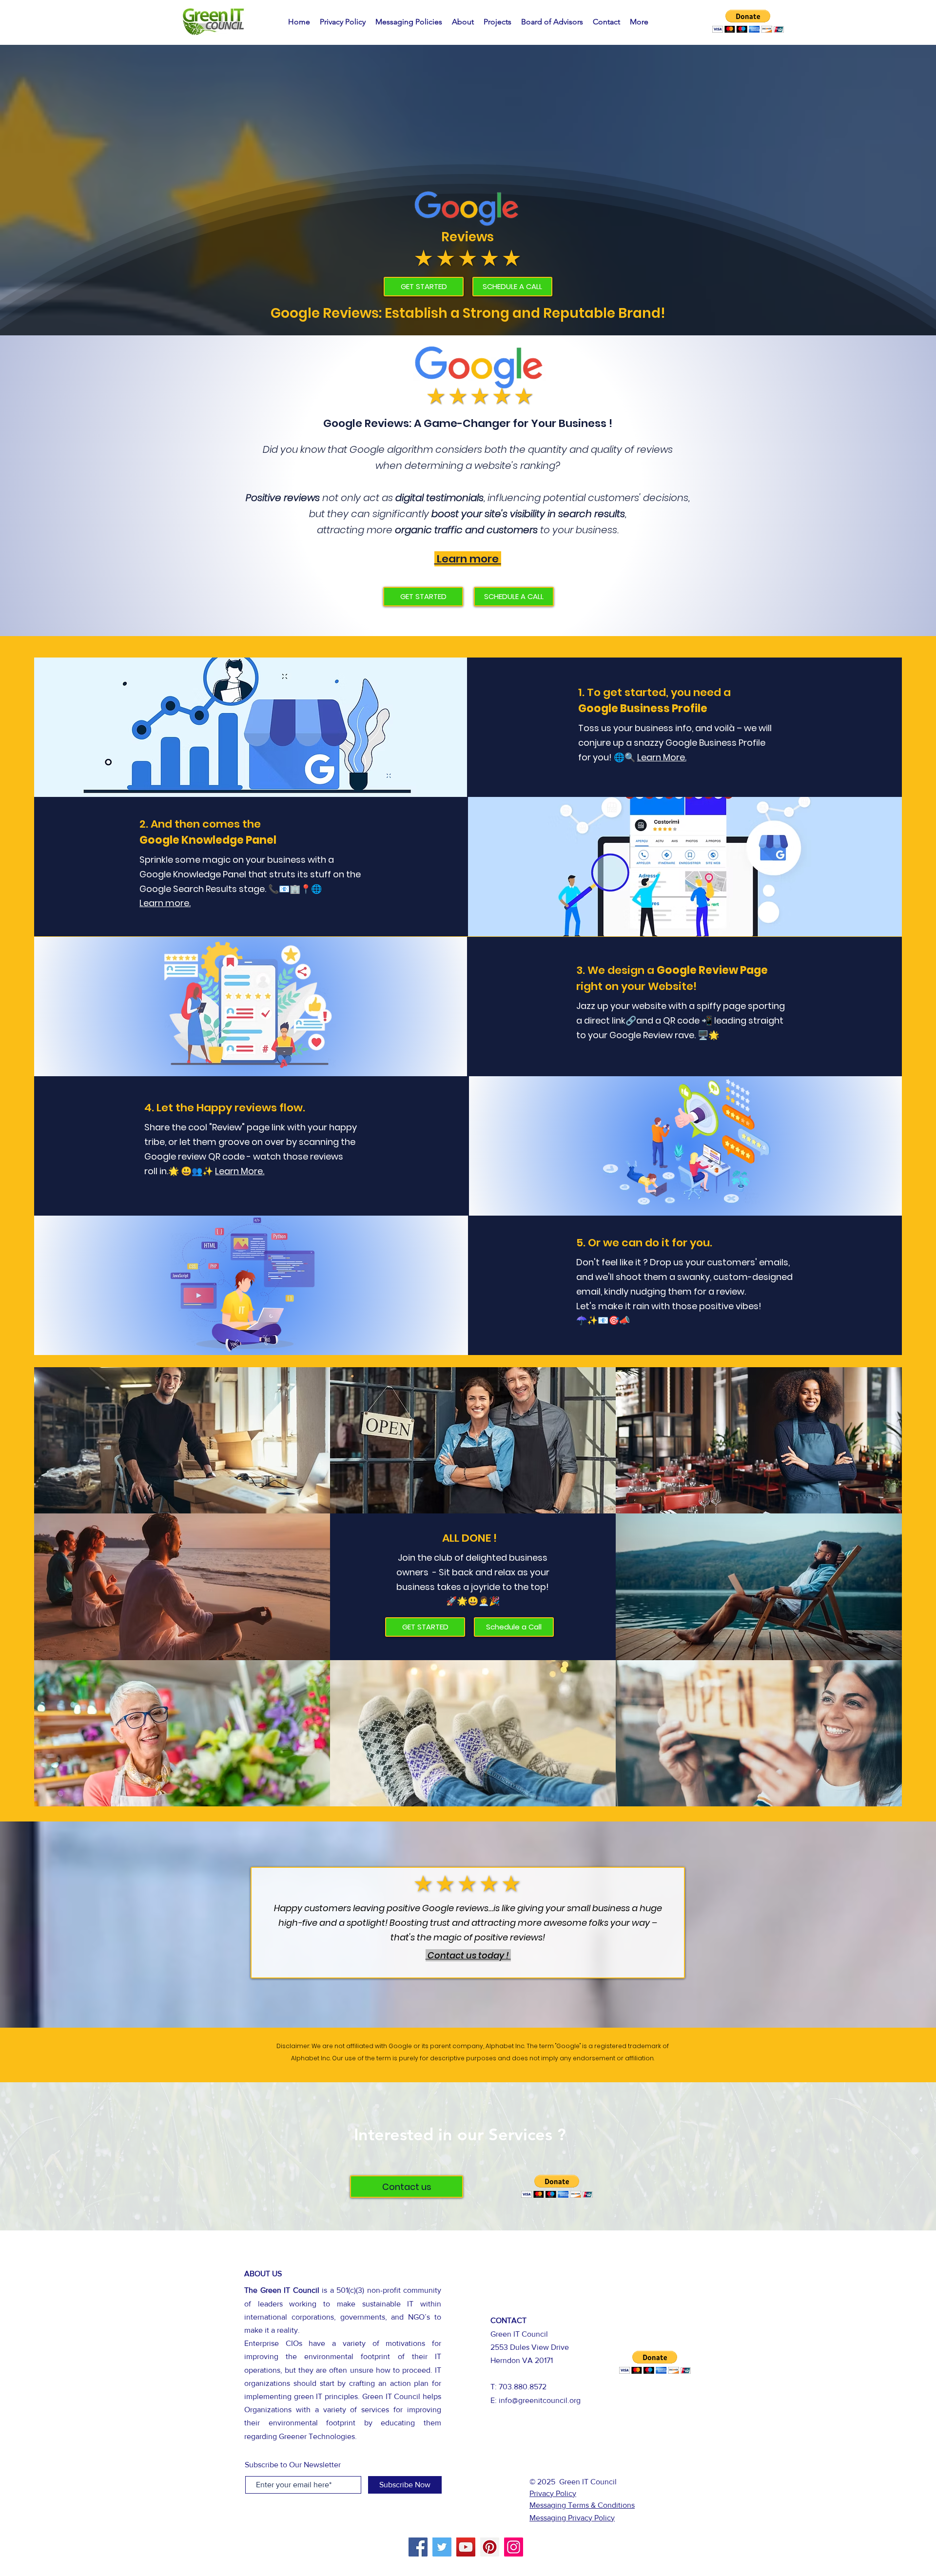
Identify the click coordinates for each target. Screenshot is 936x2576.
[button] (748, 21)
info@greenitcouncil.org (540, 2400)
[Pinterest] (490, 2547)
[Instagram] (514, 2547)
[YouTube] (466, 2547)
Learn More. (662, 757)
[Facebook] (418, 2547)
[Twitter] (442, 2547)
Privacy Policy (553, 2493)
